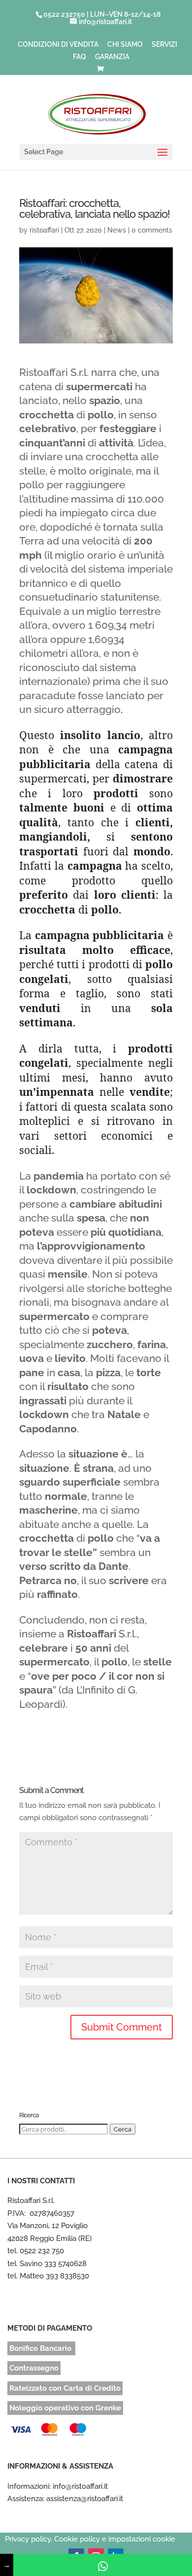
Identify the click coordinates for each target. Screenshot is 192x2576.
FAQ (80, 57)
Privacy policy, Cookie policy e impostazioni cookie (90, 2539)
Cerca (123, 2129)
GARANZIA (112, 57)
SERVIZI (164, 45)
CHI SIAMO (125, 45)
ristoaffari (44, 230)
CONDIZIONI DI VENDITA (58, 45)
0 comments (152, 230)
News (117, 230)
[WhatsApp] (103, 2565)
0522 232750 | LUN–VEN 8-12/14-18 (102, 14)
